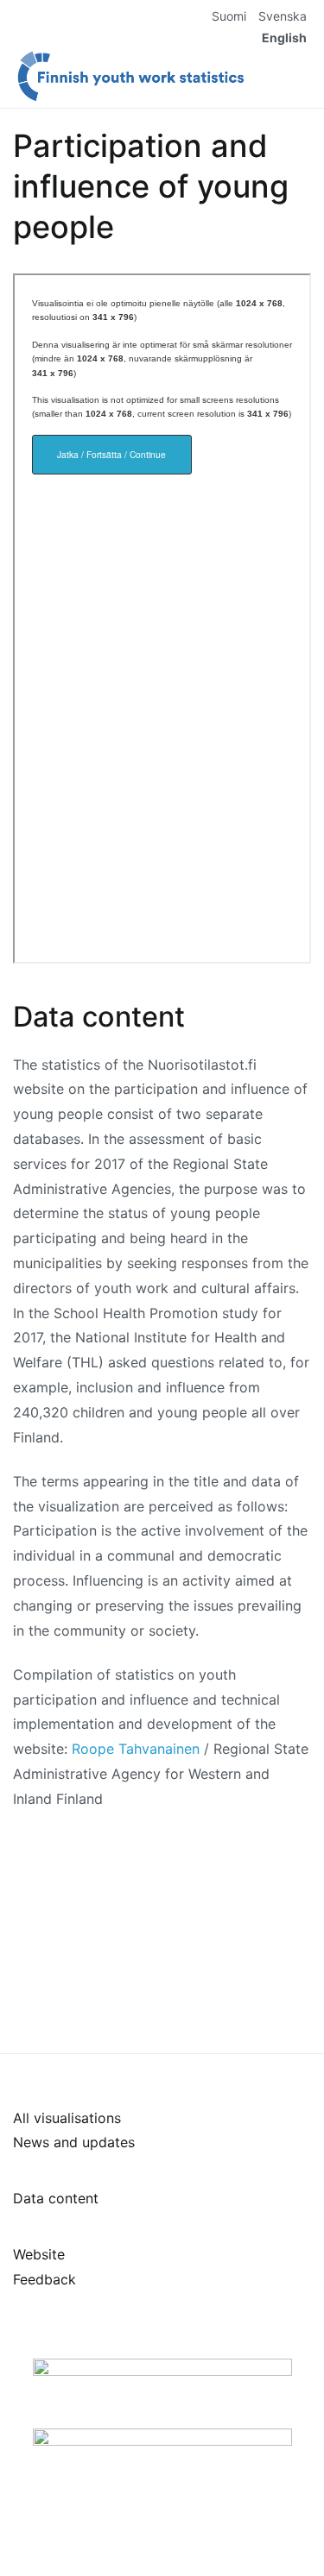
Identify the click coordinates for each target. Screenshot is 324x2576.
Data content (56, 2198)
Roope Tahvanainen (136, 1749)
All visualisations (67, 2118)
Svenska (283, 16)
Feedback (44, 2279)
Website (39, 2254)
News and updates (74, 2142)
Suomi (229, 16)
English (284, 38)
